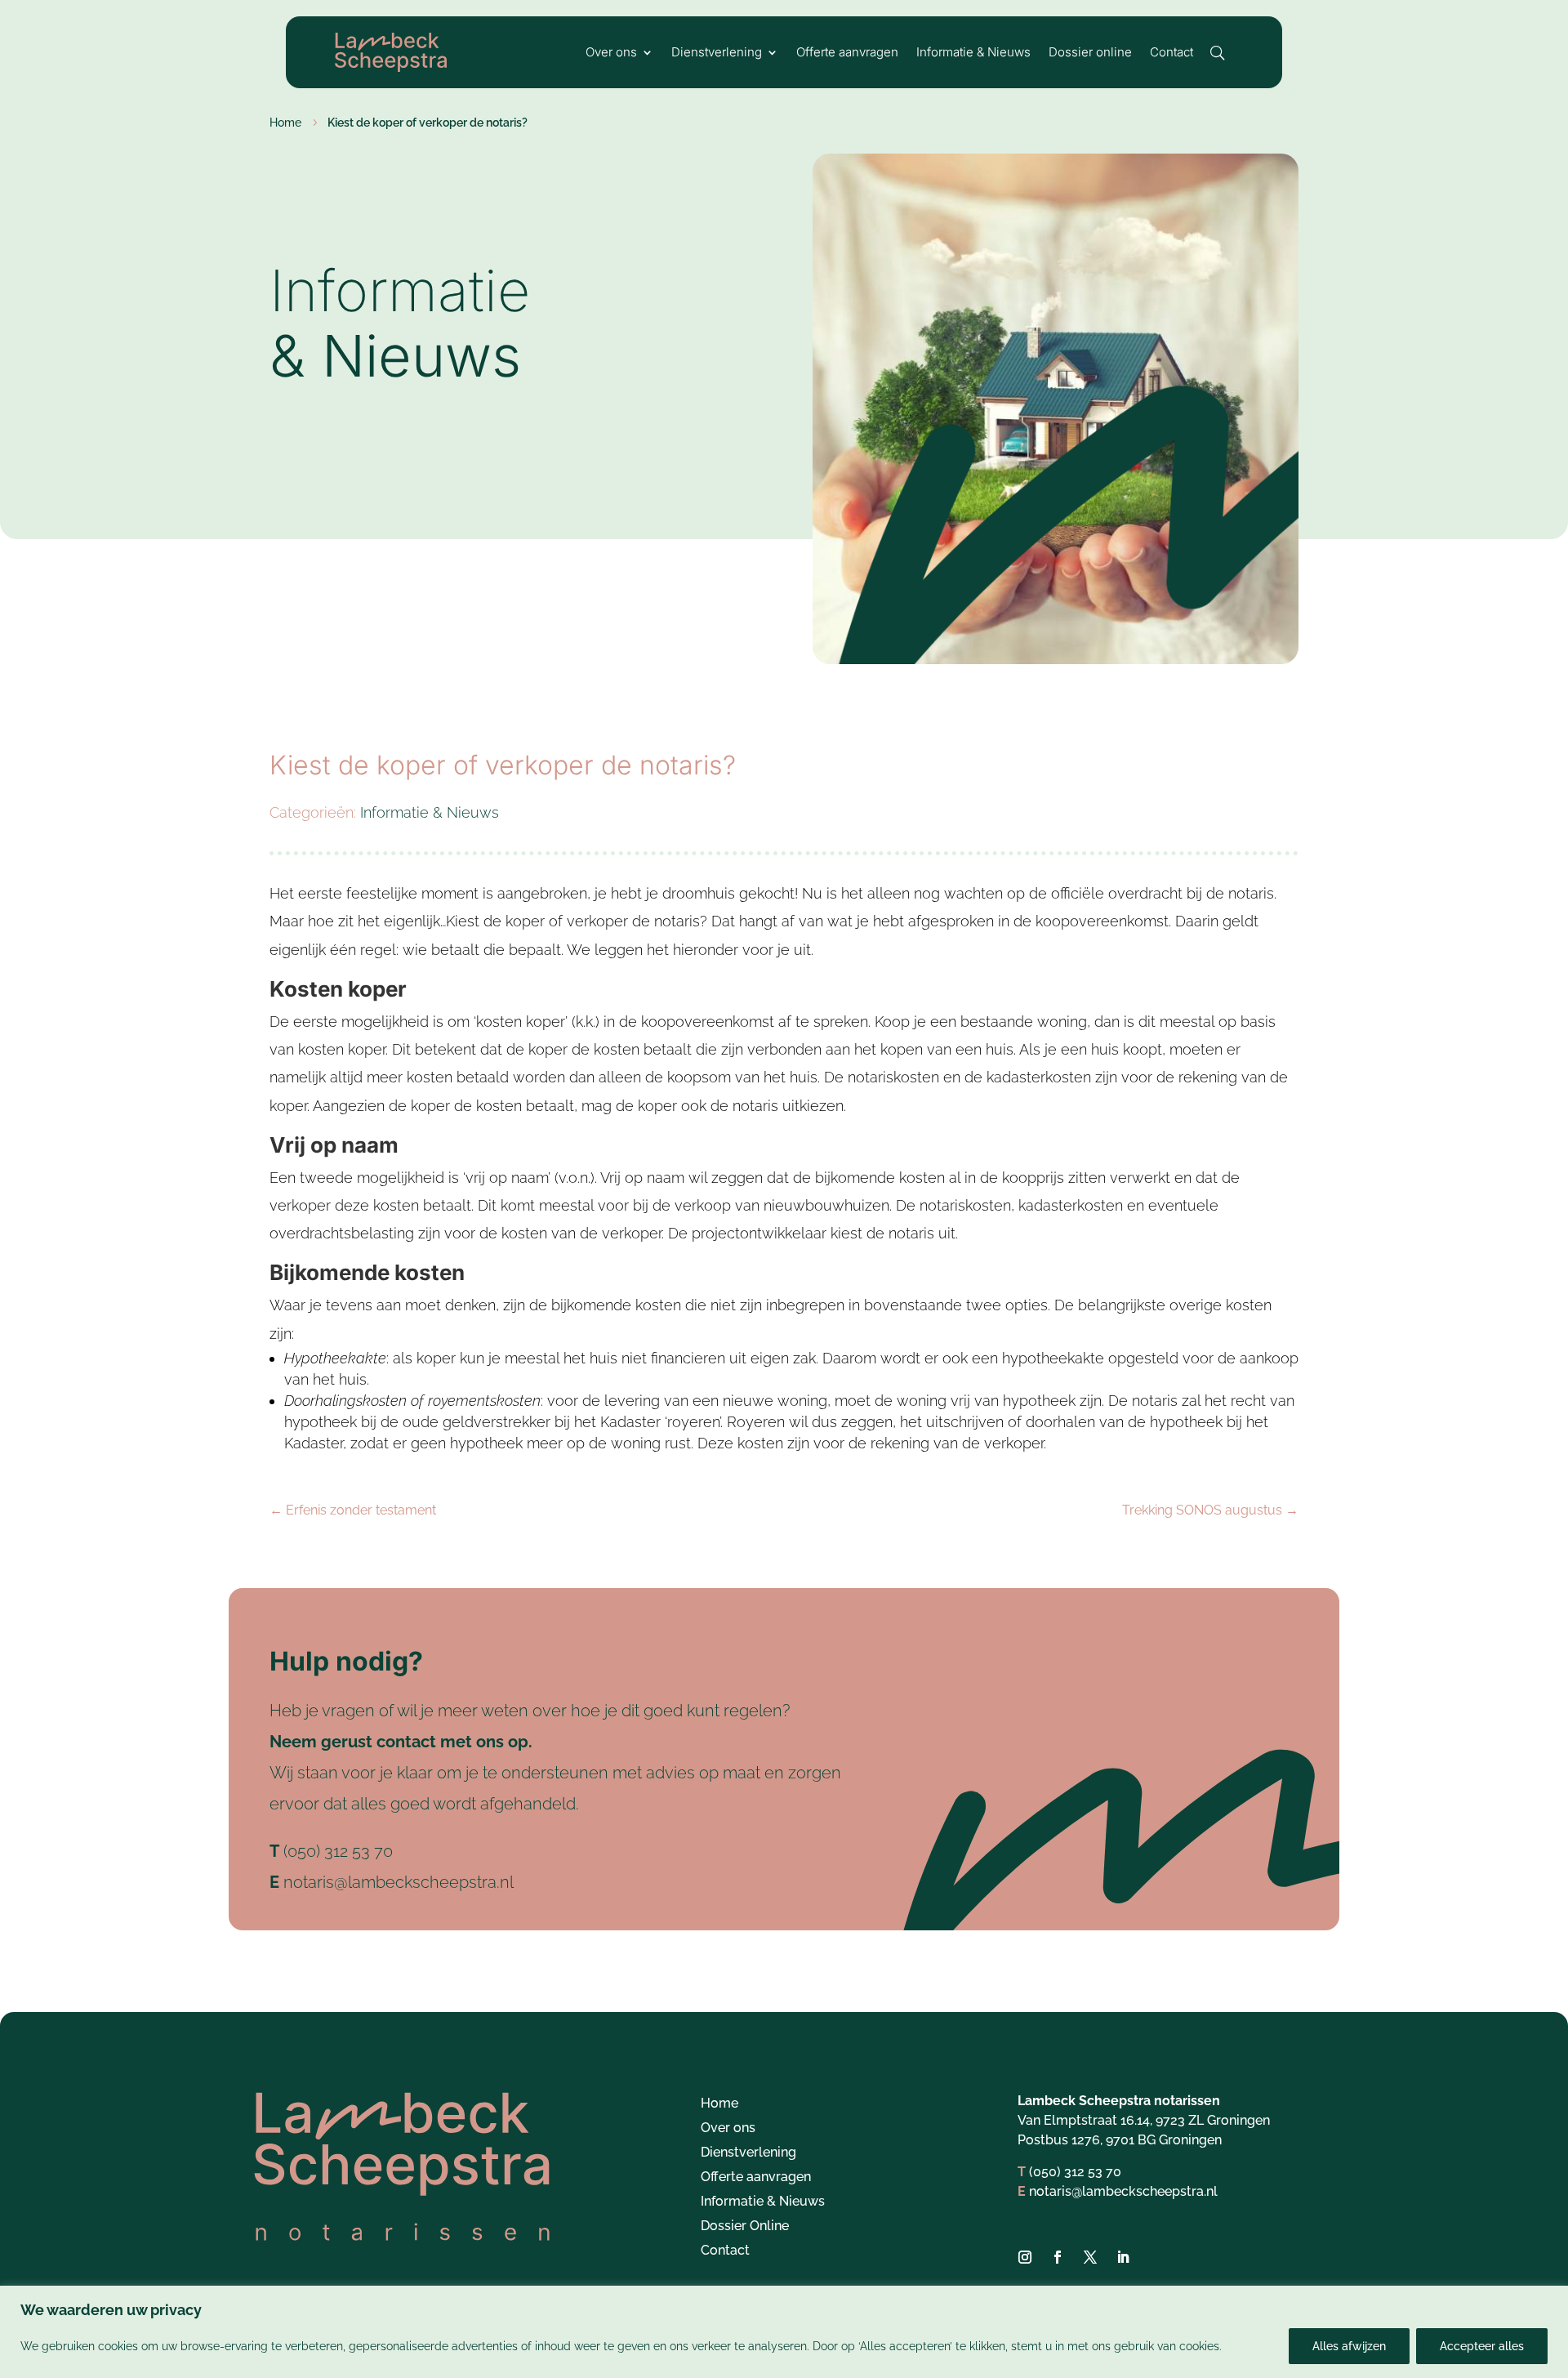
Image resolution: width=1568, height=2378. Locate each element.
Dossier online (1090, 53)
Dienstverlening (717, 53)
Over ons (611, 53)
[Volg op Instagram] (1025, 2257)
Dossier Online (745, 2227)
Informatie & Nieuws (973, 53)
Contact (1172, 53)
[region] (784, 2332)
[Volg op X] (1090, 2257)
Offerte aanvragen (847, 53)
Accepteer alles (1482, 2346)
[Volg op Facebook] (1058, 2257)
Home (719, 2104)
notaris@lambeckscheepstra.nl (399, 1882)
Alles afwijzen (1349, 2346)
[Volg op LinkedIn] (1123, 2257)
